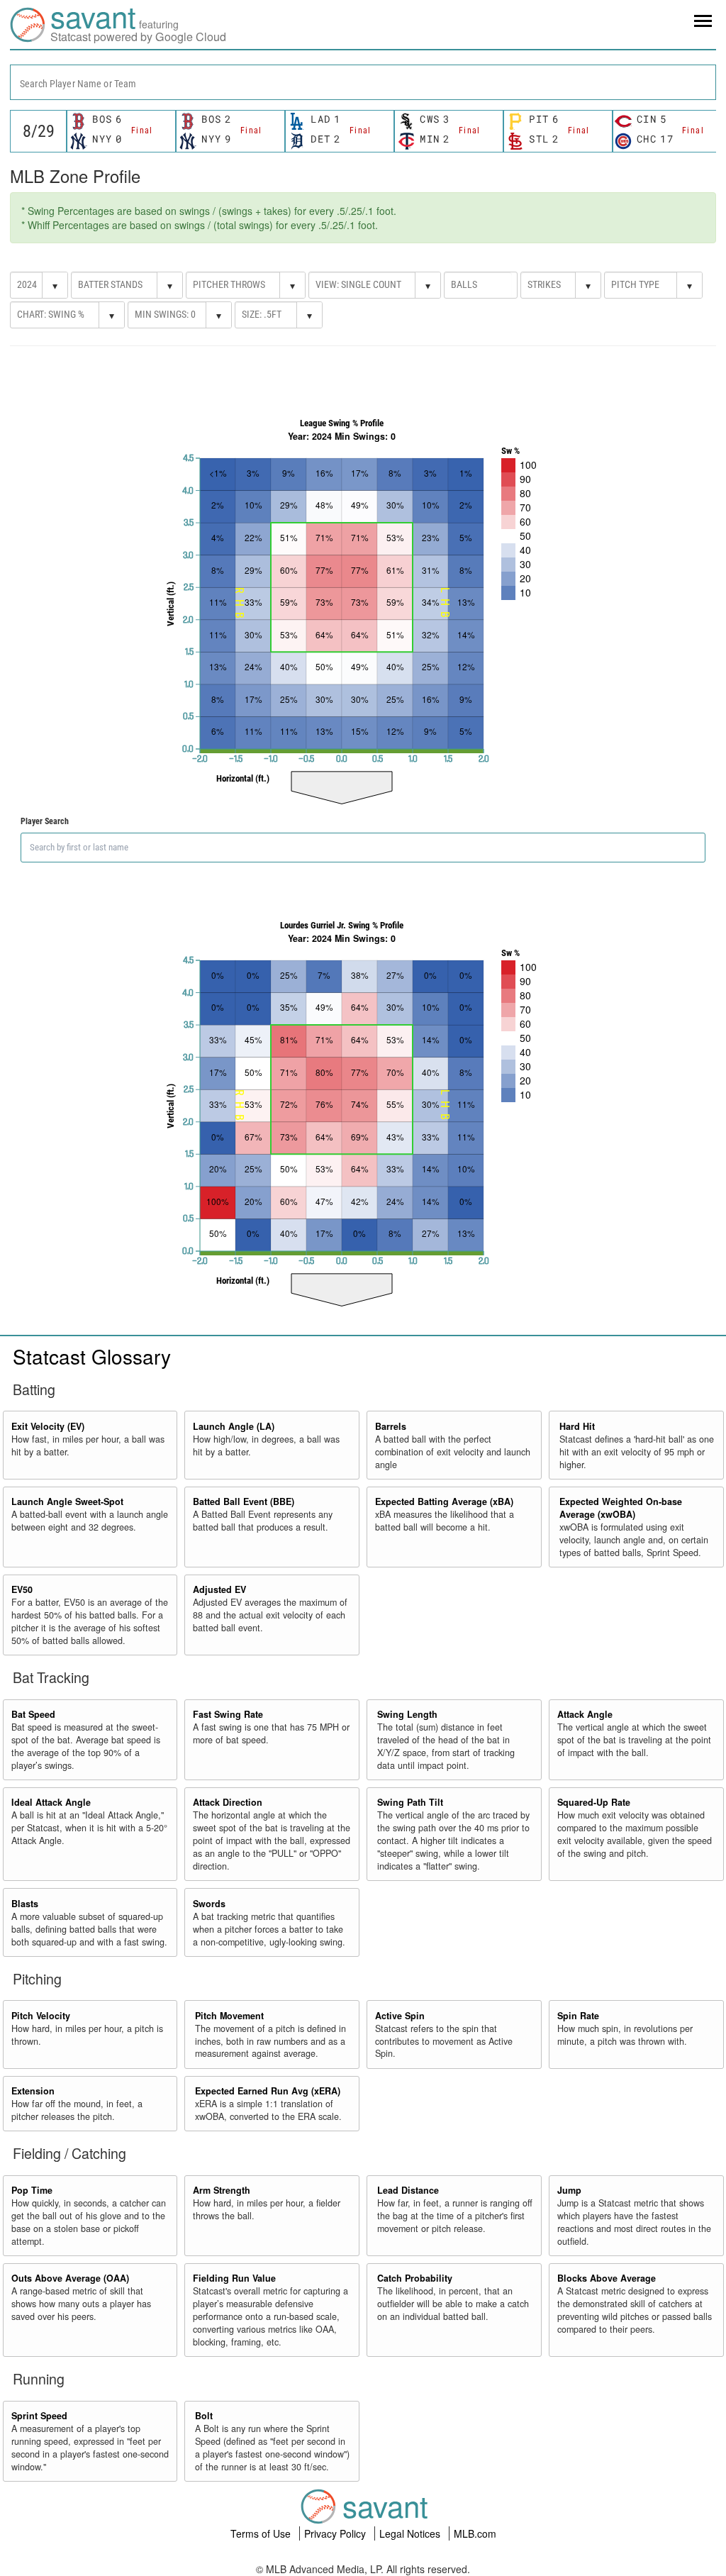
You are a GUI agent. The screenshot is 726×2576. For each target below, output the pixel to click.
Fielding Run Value (234, 2278)
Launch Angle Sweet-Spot (67, 1501)
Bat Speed (33, 1714)
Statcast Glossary (92, 1356)
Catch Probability (415, 2278)
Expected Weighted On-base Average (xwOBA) (621, 1508)
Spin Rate (578, 2016)
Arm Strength (222, 2190)
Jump (569, 2190)
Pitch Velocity (41, 2016)
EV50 (22, 1589)
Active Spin (400, 2016)
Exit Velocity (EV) (48, 1426)
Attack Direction (228, 1802)
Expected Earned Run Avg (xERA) (268, 2091)
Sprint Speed (39, 2416)
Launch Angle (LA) (234, 1426)
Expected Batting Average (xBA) (444, 1501)
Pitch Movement (229, 2016)
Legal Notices (411, 2533)
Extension (33, 2091)
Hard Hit (577, 1426)
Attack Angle (585, 1714)
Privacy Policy (336, 2533)
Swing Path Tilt (410, 1802)
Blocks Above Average (607, 2278)
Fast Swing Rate (228, 1714)
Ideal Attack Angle (51, 1802)
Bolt (204, 2416)
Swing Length (407, 1714)
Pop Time (32, 2190)
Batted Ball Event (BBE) (244, 1501)
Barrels (391, 1426)
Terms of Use (262, 2533)
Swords (209, 1904)
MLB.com (475, 2533)
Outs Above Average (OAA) (70, 2278)
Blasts (25, 1904)
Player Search (45, 821)
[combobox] (363, 82)
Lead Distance (408, 2190)
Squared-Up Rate (594, 1802)
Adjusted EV (219, 1589)
